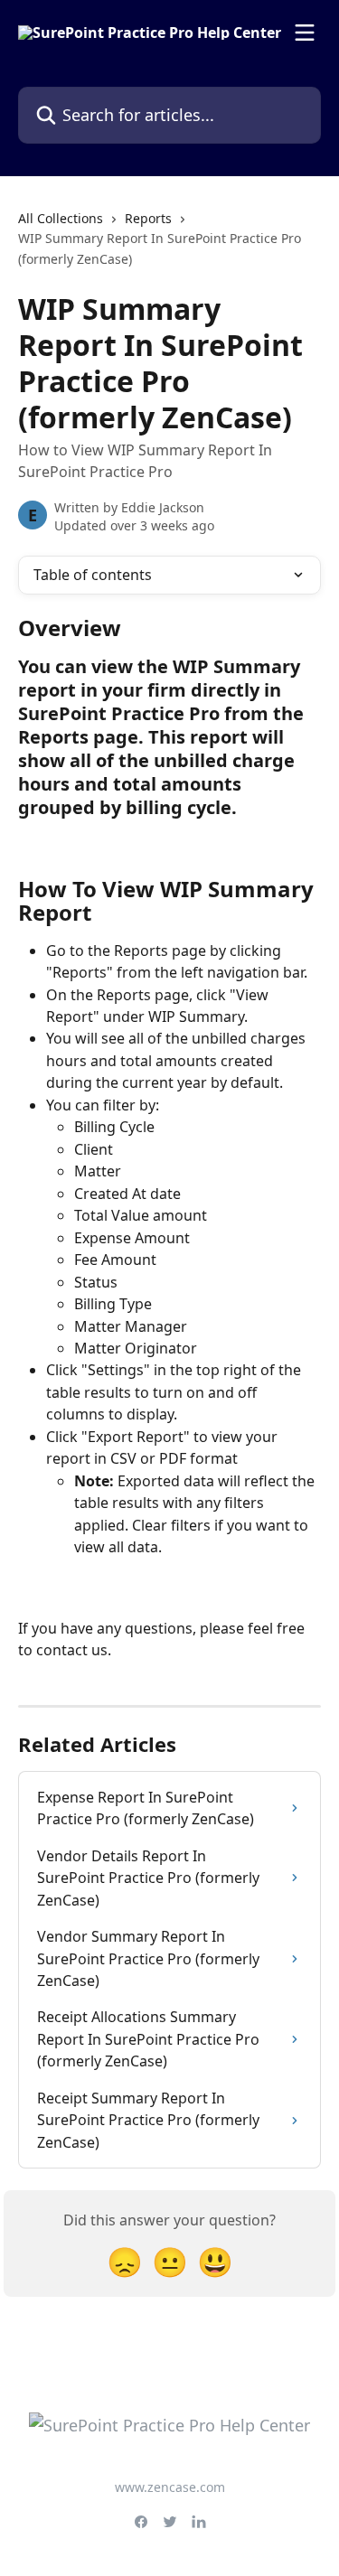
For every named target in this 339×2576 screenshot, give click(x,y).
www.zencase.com (170, 2487)
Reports (148, 218)
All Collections (61, 218)
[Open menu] (305, 33)
